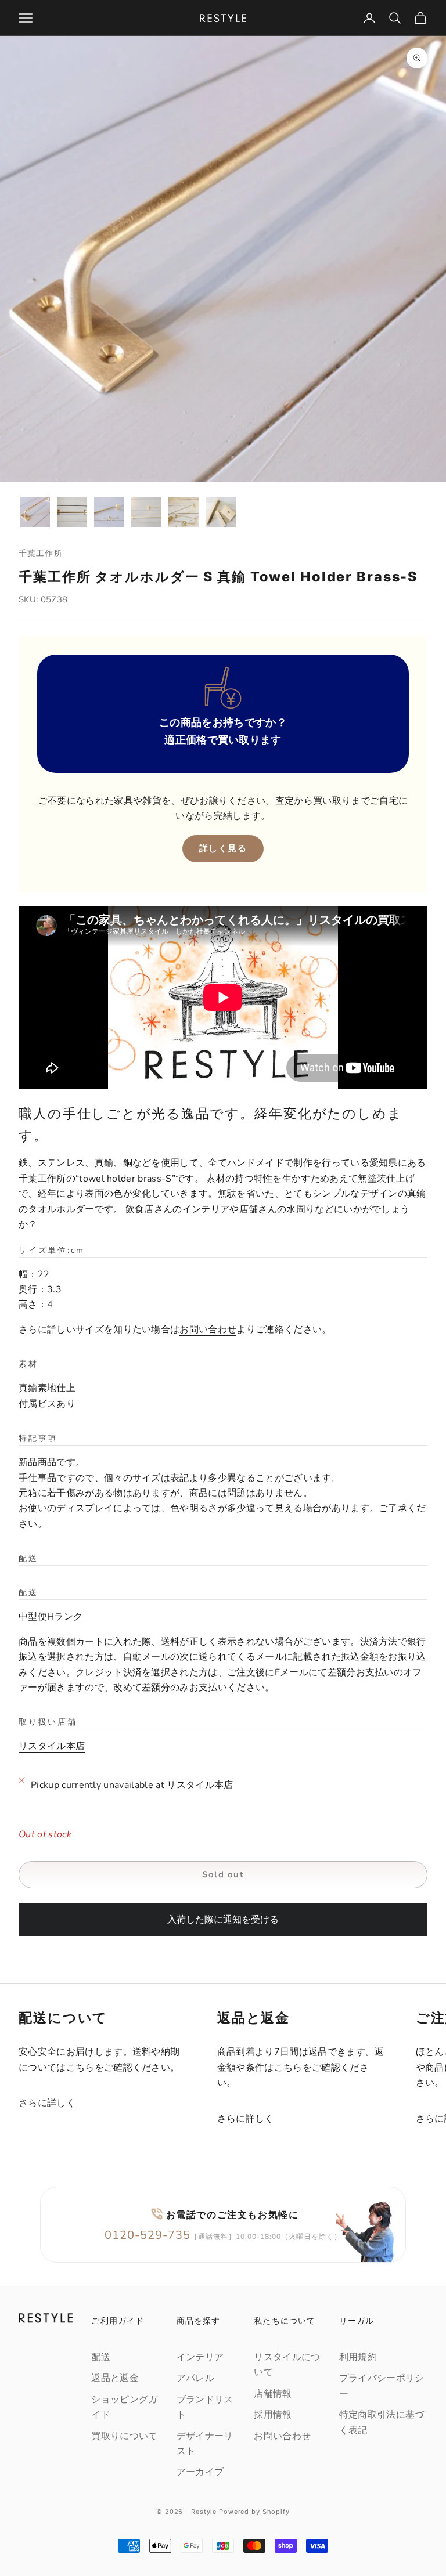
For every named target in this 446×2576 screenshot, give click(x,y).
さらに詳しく (47, 2103)
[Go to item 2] (72, 512)
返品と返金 (115, 2378)
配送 (101, 2357)
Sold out (223, 1874)
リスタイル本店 (52, 1746)
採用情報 (273, 2415)
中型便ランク (51, 1617)
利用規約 (358, 2357)
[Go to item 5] (184, 512)
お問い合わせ (208, 1329)
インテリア (200, 2357)
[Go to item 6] (221, 512)
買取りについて (124, 2436)
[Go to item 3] (109, 512)
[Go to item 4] (146, 512)
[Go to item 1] (35, 512)
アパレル (195, 2378)
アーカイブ (200, 2472)
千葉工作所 (41, 553)
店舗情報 (273, 2394)
